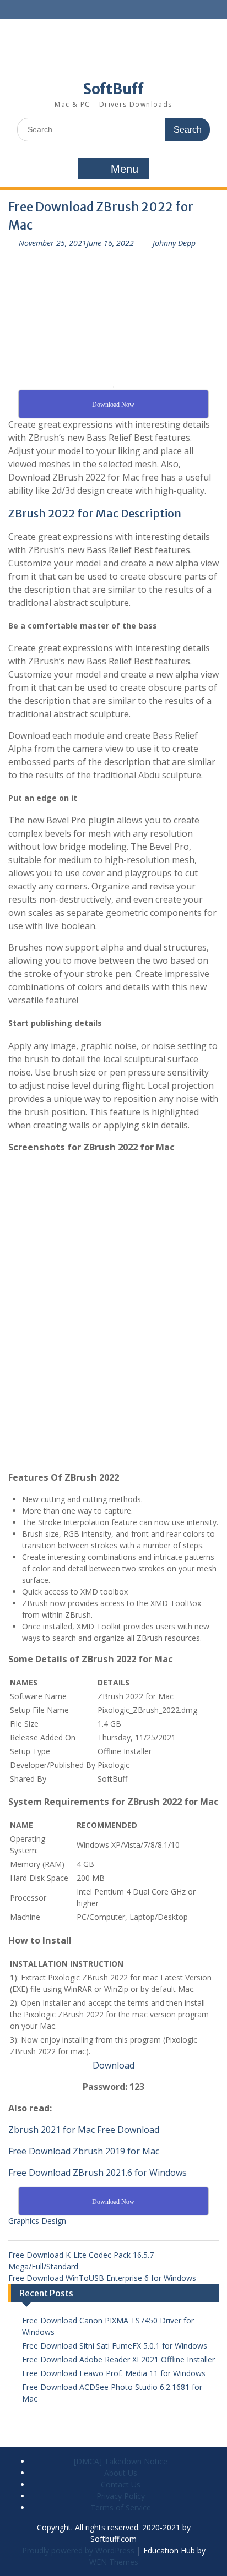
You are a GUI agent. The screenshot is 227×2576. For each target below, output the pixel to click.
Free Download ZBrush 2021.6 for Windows (98, 2173)
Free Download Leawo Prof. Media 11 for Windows (114, 2373)
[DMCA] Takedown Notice (121, 2461)
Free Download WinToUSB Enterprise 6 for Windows (102, 2278)
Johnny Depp (174, 243)
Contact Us (121, 2484)
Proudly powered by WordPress (78, 2550)
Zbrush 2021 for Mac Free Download (84, 2130)
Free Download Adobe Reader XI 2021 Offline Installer (118, 2359)
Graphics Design (37, 2221)
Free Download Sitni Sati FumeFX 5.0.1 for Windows (115, 2346)
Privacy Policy (121, 2496)
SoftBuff (113, 89)
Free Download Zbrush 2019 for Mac (84, 2151)
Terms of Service (121, 2507)
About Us (121, 2473)
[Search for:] (113, 129)
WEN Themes (114, 2562)
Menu (125, 169)
